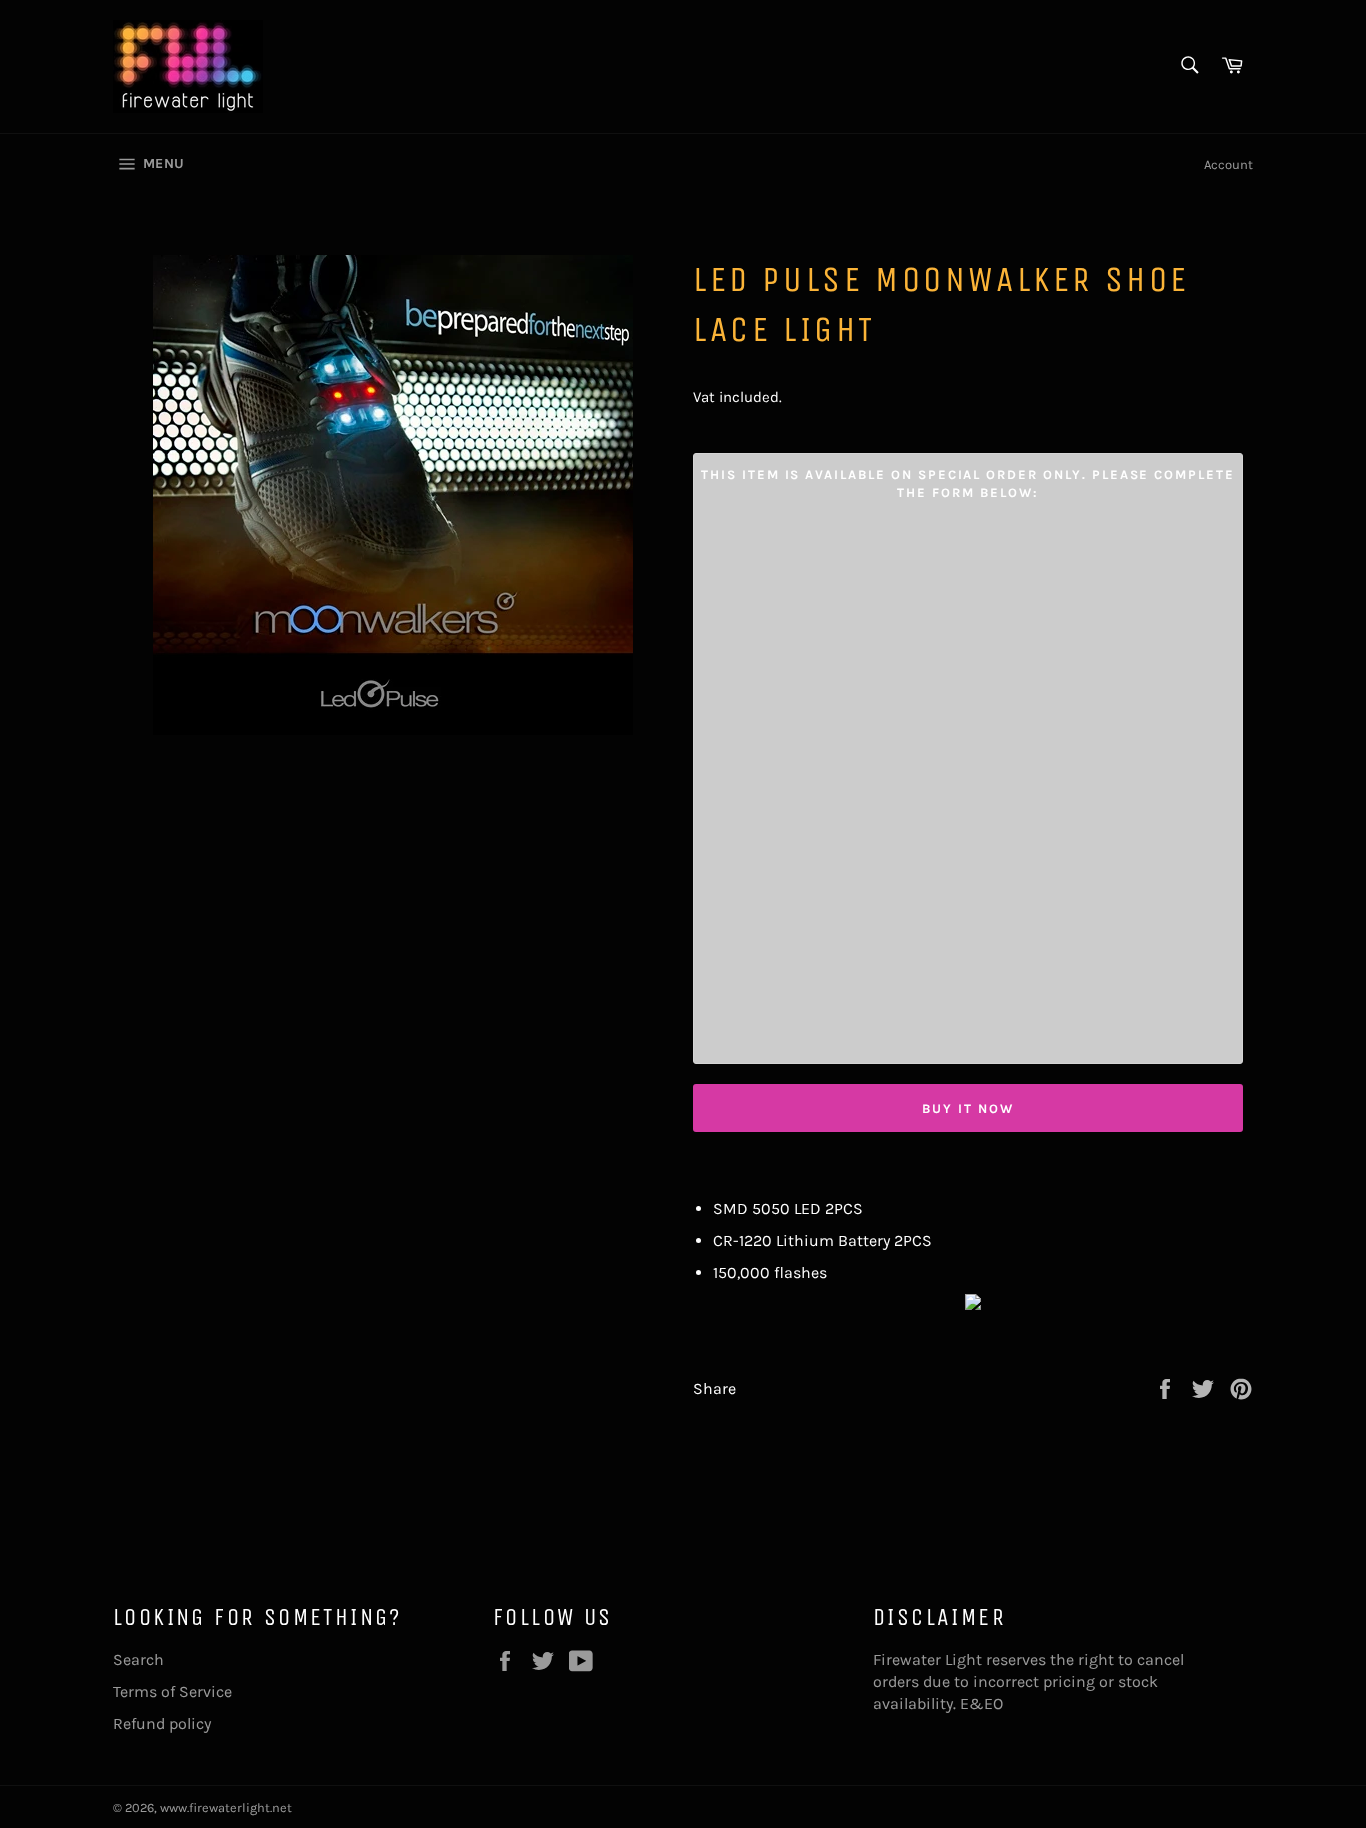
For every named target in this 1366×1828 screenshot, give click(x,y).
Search (138, 1659)
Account (1228, 164)
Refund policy (162, 1723)
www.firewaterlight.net (226, 1807)
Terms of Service (172, 1691)
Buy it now (968, 1108)
